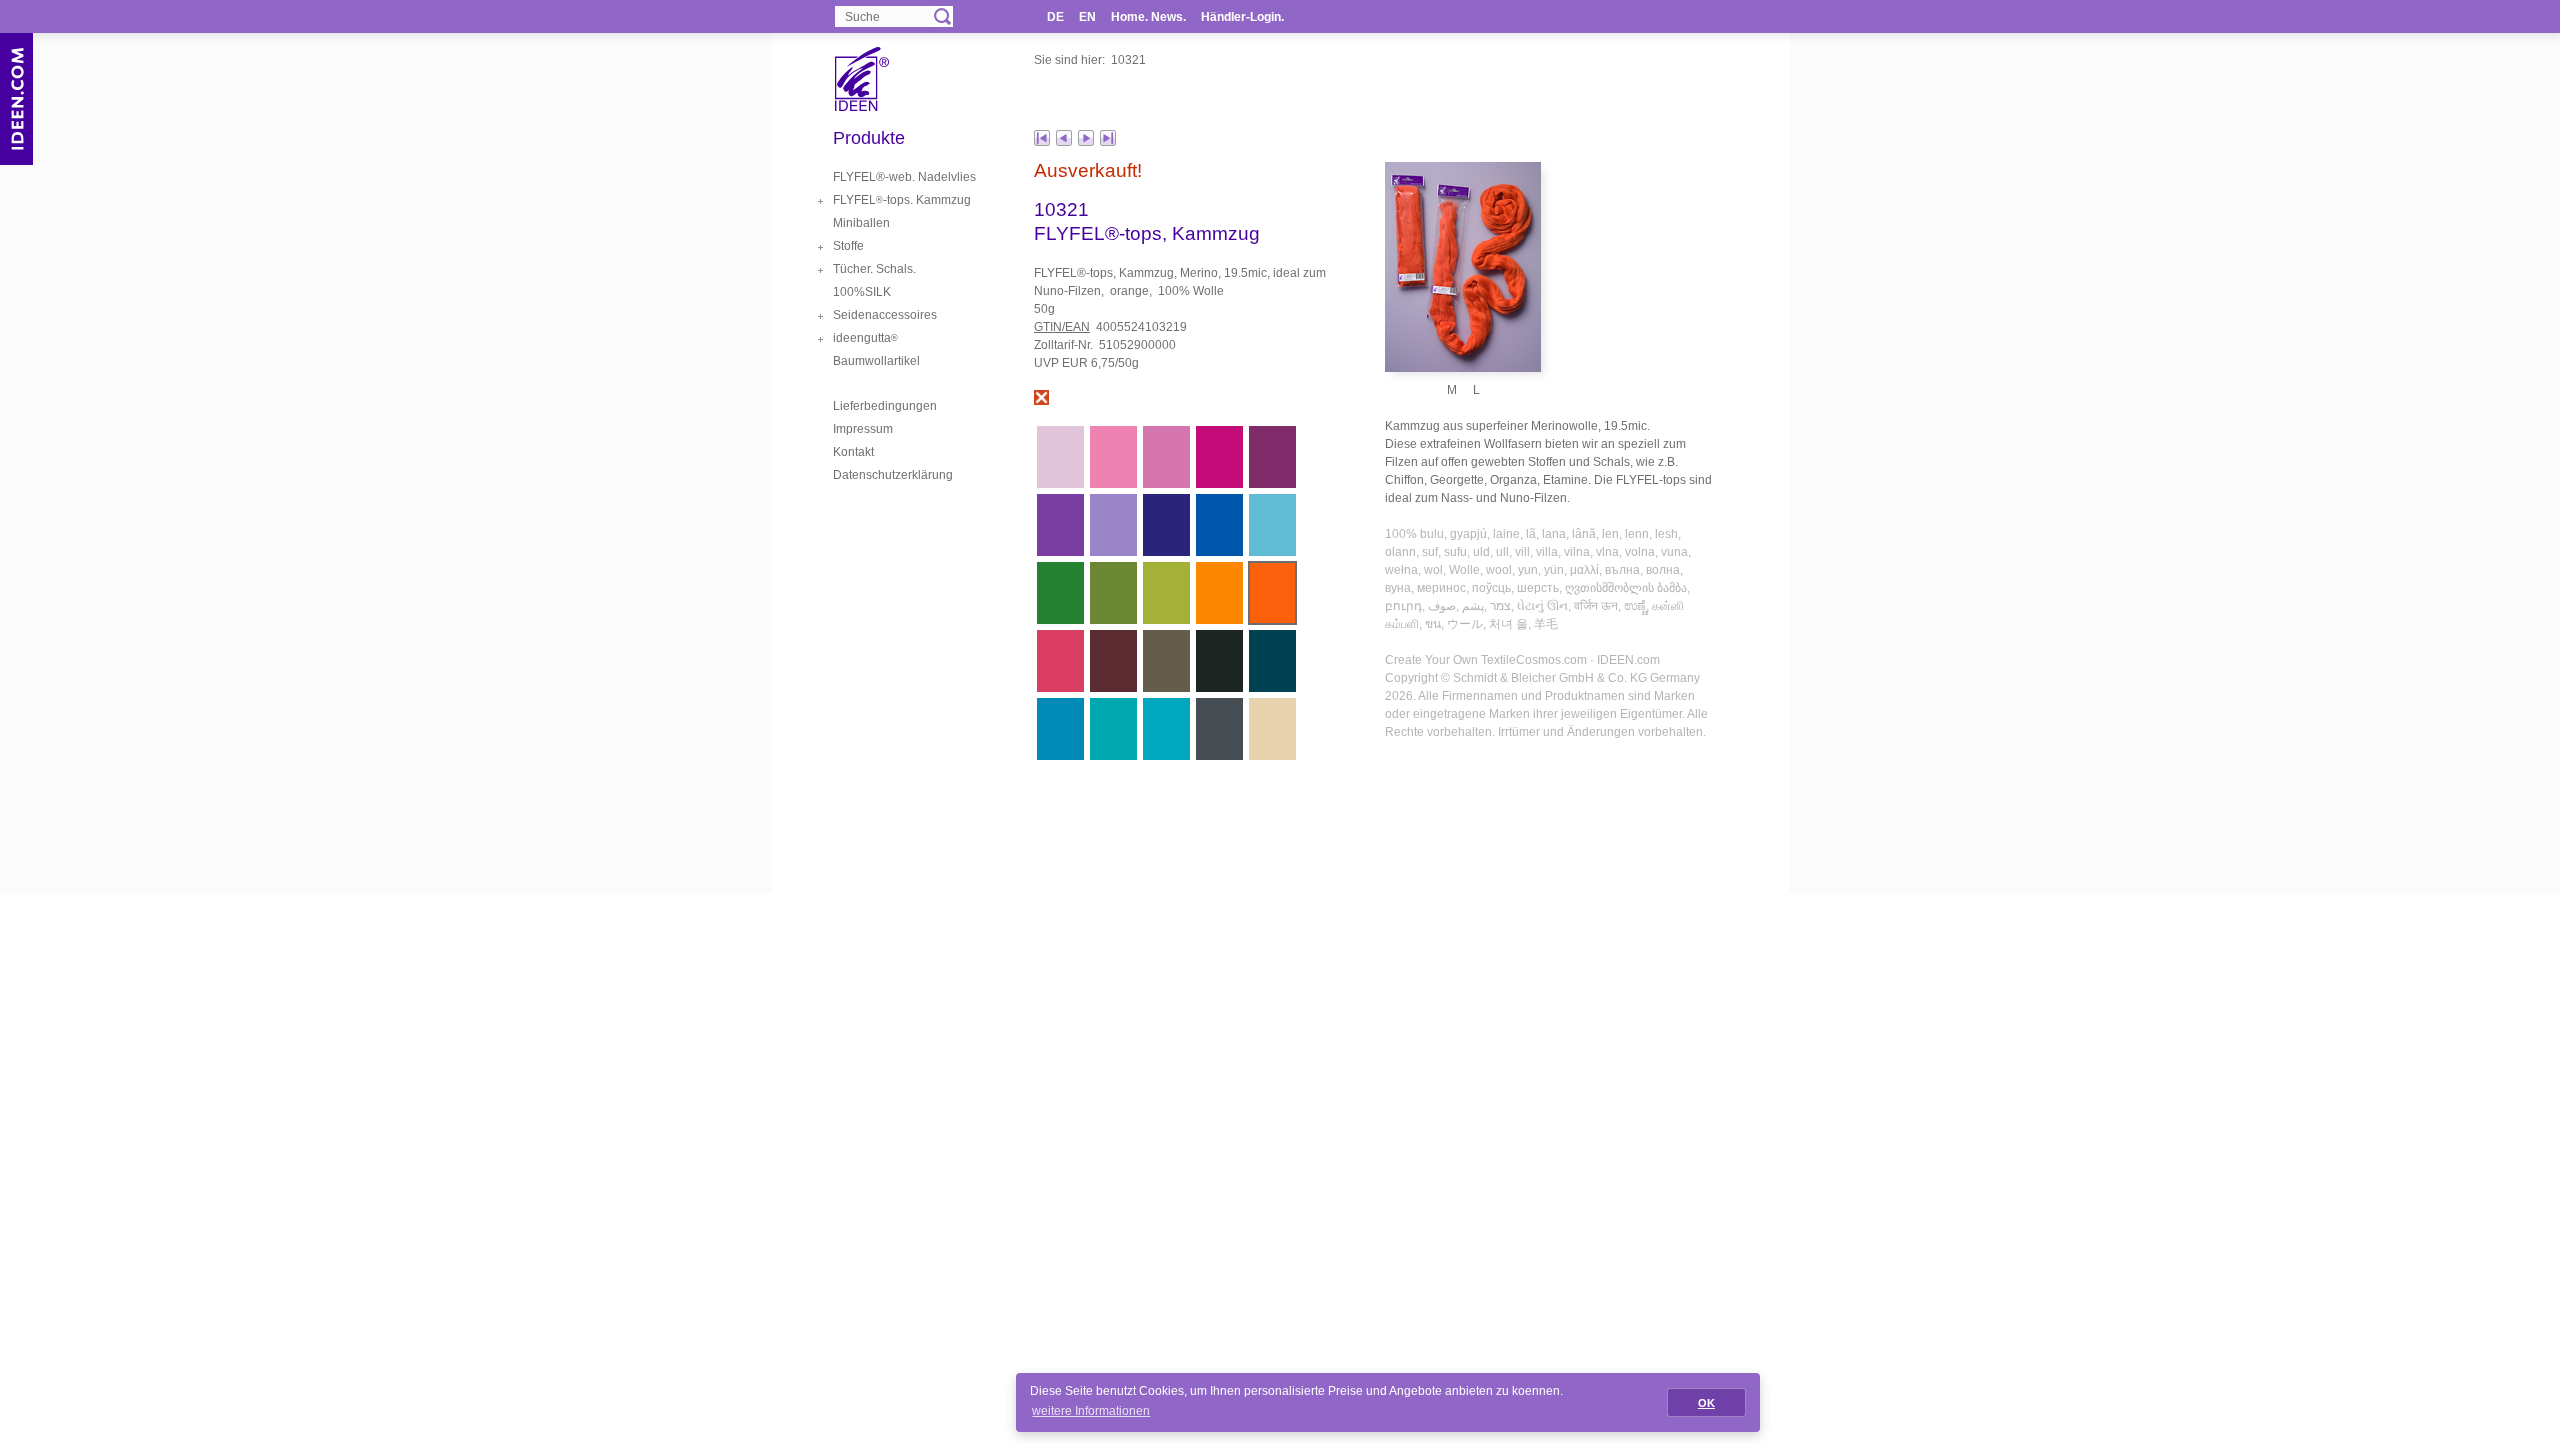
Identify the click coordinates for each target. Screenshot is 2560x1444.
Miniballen (861, 223)
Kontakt (853, 452)
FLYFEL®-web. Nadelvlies (904, 177)
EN (1087, 17)
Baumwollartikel (876, 361)
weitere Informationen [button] (1091, 1411)
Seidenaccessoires (885, 315)
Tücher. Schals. (874, 269)
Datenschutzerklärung (893, 475)
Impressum (863, 429)
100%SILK (862, 292)
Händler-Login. (1242, 17)
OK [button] (1706, 1403)
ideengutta (865, 338)
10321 (1128, 60)
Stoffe (848, 246)
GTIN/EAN (1062, 327)
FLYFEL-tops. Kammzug (902, 200)
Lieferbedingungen (885, 406)
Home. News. (1148, 17)
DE (1055, 17)
